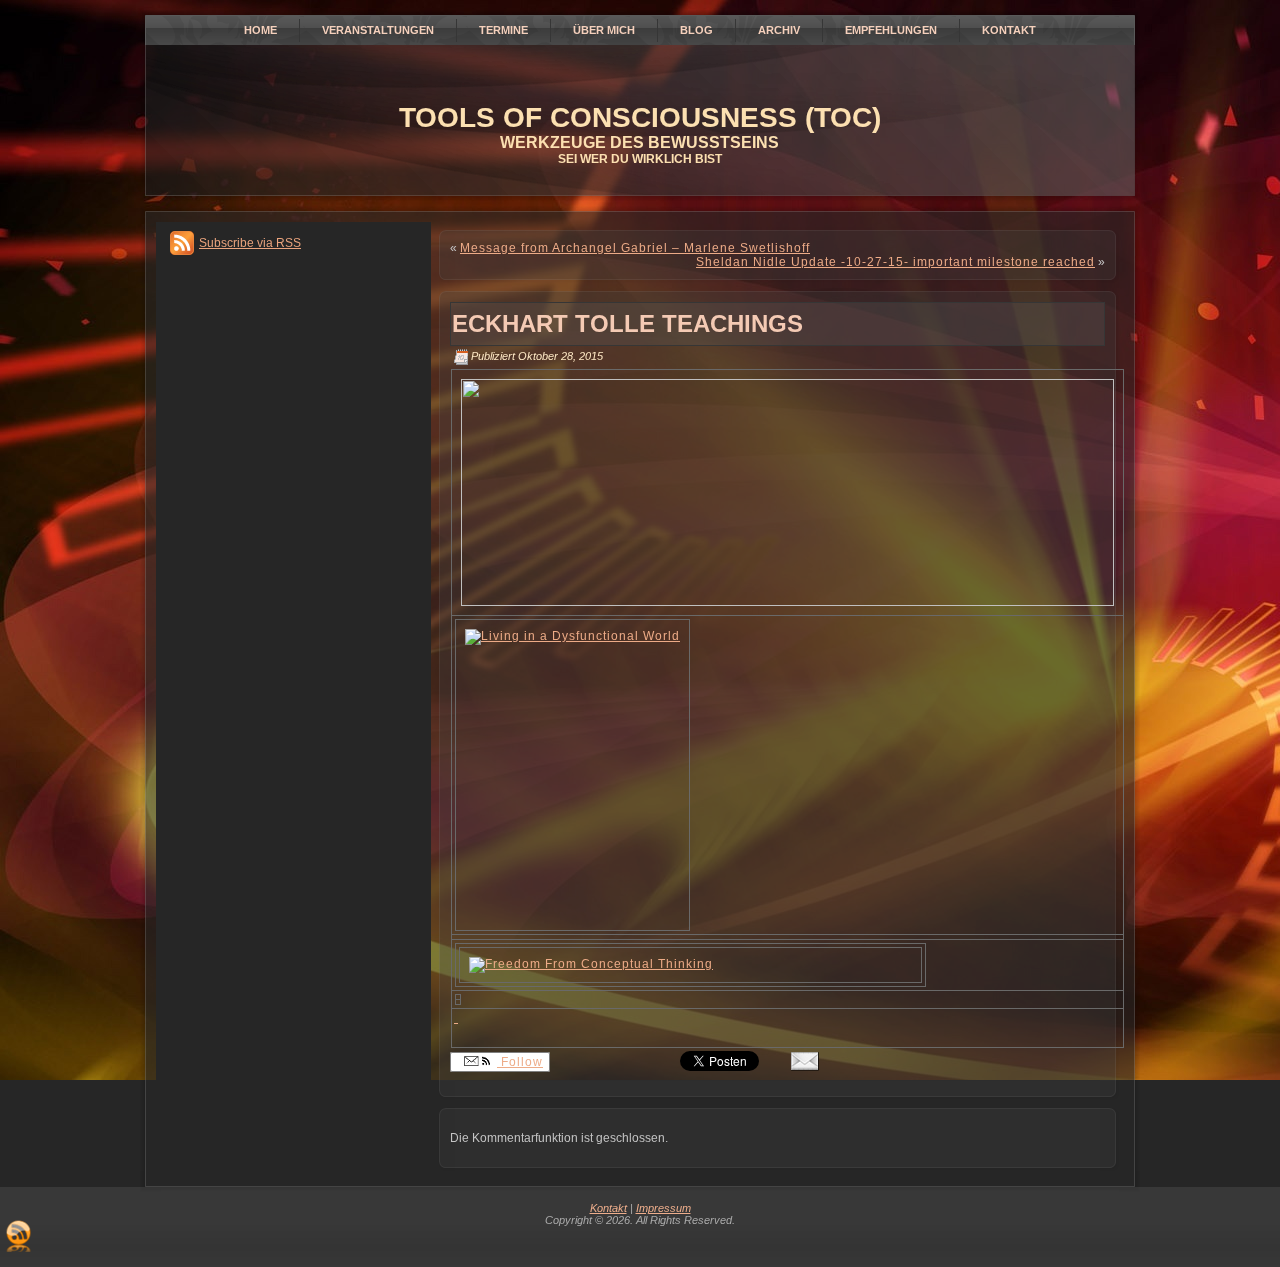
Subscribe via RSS (250, 243)
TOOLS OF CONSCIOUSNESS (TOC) (640, 117)
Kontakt (608, 1208)
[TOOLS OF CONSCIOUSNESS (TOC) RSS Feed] (18, 1236)
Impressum (663, 1208)
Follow (520, 1062)
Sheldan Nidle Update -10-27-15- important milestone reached (895, 262)
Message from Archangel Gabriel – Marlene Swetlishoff (635, 248)
